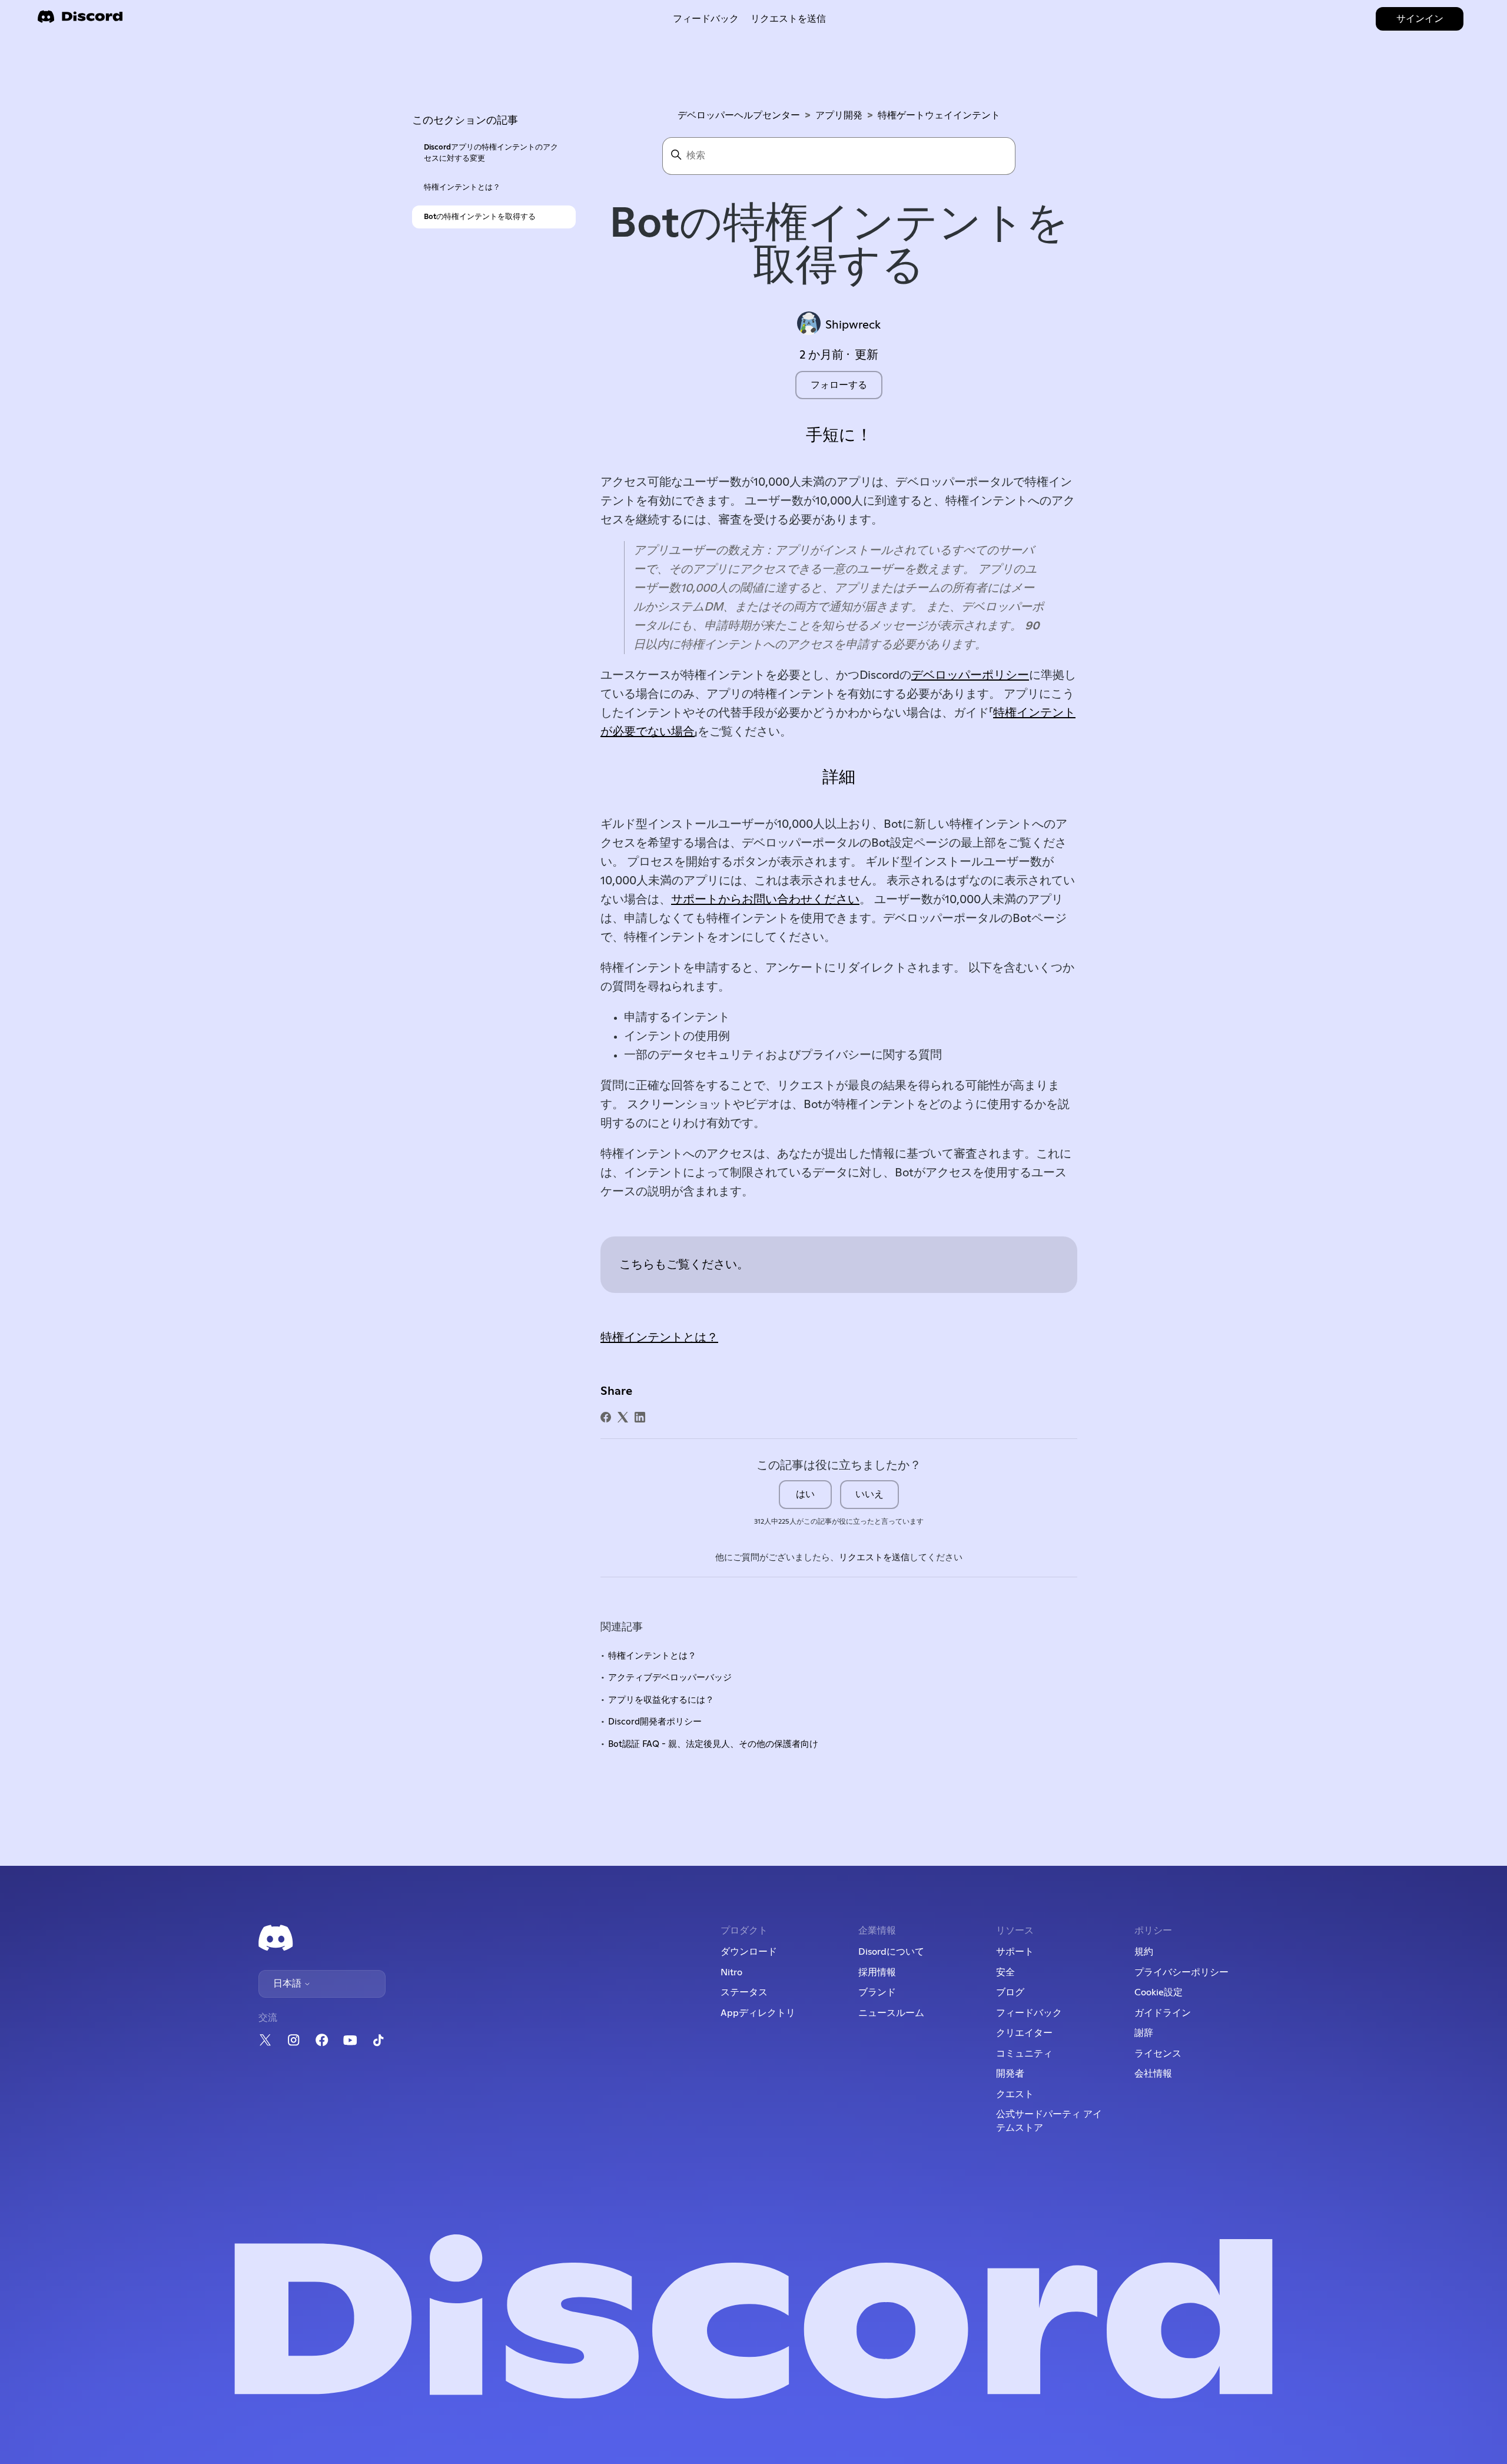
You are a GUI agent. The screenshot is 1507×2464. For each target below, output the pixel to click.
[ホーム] (80, 20)
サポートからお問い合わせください (765, 900)
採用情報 (877, 1972)
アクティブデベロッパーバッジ (670, 1678)
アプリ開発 (839, 115)
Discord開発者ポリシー (655, 1722)
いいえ (869, 1494)
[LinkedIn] (640, 1417)
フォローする (839, 385)
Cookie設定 (1159, 1992)
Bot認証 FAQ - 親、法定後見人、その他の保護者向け (713, 1744)
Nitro (731, 1972)
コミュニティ (1024, 2054)
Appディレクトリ (758, 2013)
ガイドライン (1163, 2013)
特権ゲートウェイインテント (939, 115)
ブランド (877, 1992)
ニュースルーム (891, 2013)
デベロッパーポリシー (970, 675)
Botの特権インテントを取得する (480, 217)
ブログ (1010, 1992)
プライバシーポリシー (1181, 1972)
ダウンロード (749, 1952)
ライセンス (1158, 2054)
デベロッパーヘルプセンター (739, 115)
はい (805, 1494)
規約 (1144, 1952)
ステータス (744, 1992)
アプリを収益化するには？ (661, 1700)
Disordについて (891, 1952)
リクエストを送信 (788, 19)
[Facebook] (606, 1417)
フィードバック (706, 19)
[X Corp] (623, 1417)
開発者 (1010, 2074)
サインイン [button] (1420, 19)
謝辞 (1144, 2033)
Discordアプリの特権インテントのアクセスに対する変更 (491, 153)
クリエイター (1024, 2033)
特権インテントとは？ (462, 188)
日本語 (288, 1984)
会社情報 (1153, 2074)
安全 (1005, 1972)
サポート (1015, 1952)
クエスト (1015, 2094)
